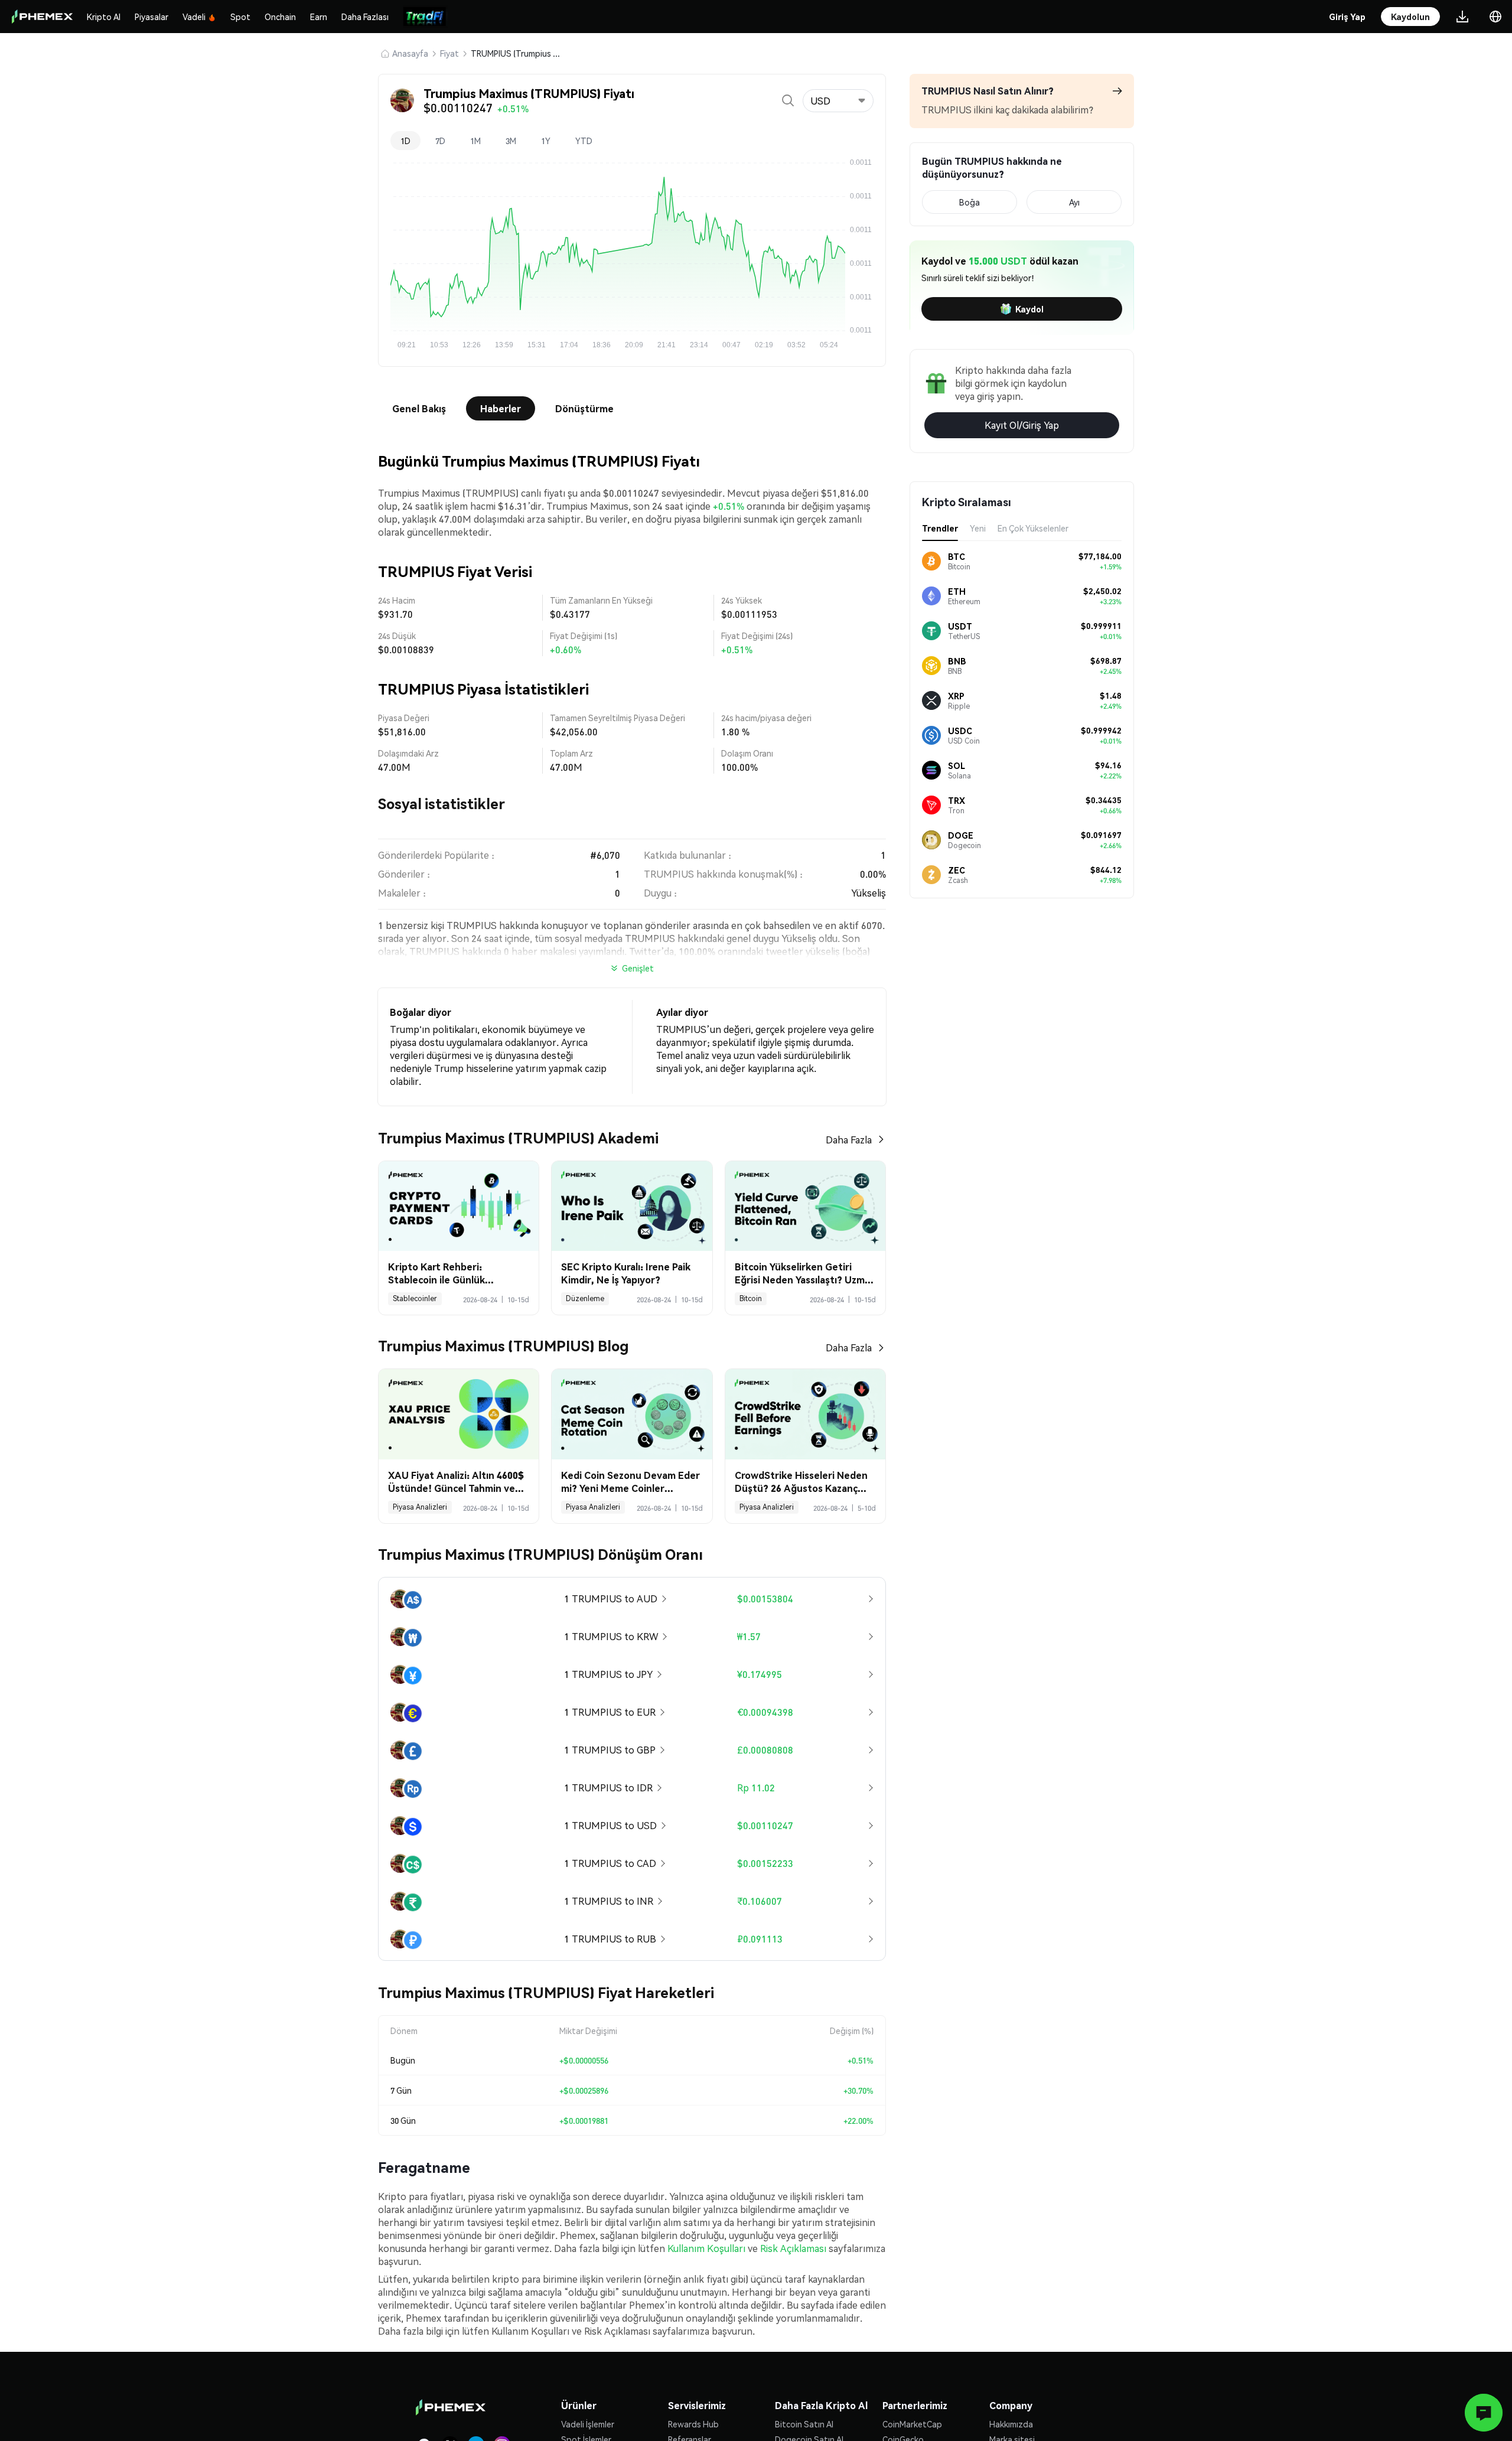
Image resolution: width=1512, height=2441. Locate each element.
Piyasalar (151, 17)
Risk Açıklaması (793, 2248)
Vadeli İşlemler (588, 2424)
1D (405, 141)
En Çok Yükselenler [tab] (1033, 528)
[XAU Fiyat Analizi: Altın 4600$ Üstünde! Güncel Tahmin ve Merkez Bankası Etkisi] (459, 1414)
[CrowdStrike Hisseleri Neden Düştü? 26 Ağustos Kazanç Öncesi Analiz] (805, 1414)
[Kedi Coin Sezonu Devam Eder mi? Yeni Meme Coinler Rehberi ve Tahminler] (632, 1414)
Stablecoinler (415, 1298)
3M (511, 141)
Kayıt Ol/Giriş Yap (1022, 425)
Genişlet (638, 968)
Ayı (1074, 202)
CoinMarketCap (912, 2424)
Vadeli (194, 17)
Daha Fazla (849, 1140)
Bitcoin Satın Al (804, 2424)
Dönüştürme (584, 408)
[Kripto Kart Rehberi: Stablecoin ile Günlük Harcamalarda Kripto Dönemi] (459, 1206)
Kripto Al (104, 17)
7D (440, 141)
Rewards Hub (693, 2424)
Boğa (970, 202)
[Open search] (788, 100)
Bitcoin (751, 1298)
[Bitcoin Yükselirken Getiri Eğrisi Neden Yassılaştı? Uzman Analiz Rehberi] (805, 1206)
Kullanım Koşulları (706, 2248)
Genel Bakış (419, 408)
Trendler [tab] (940, 528)
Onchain (280, 17)
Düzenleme (585, 1298)
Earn (319, 17)
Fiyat (449, 53)
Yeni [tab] (978, 528)
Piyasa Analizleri (420, 1507)
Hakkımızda (1011, 2424)
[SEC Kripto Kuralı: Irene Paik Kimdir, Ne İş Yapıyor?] (632, 1206)
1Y (546, 141)
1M (475, 141)
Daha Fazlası (365, 17)
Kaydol (1029, 309)
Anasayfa (410, 53)
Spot (240, 17)
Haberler (501, 408)
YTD (584, 141)
